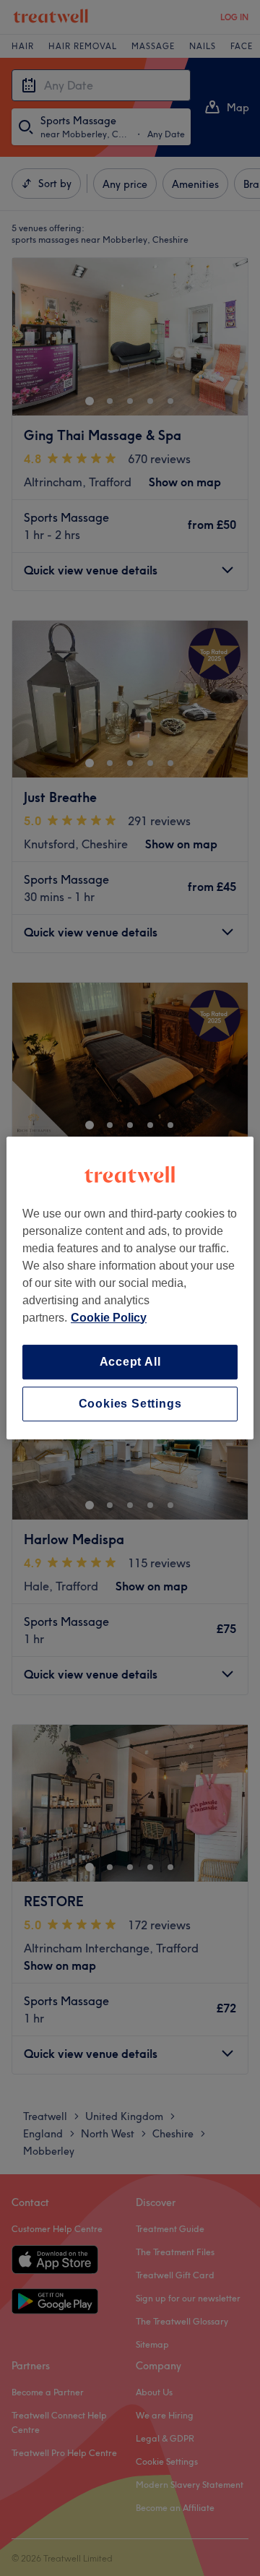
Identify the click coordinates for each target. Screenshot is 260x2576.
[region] (130, 1288)
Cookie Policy (109, 1318)
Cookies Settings (130, 1404)
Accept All (130, 1362)
